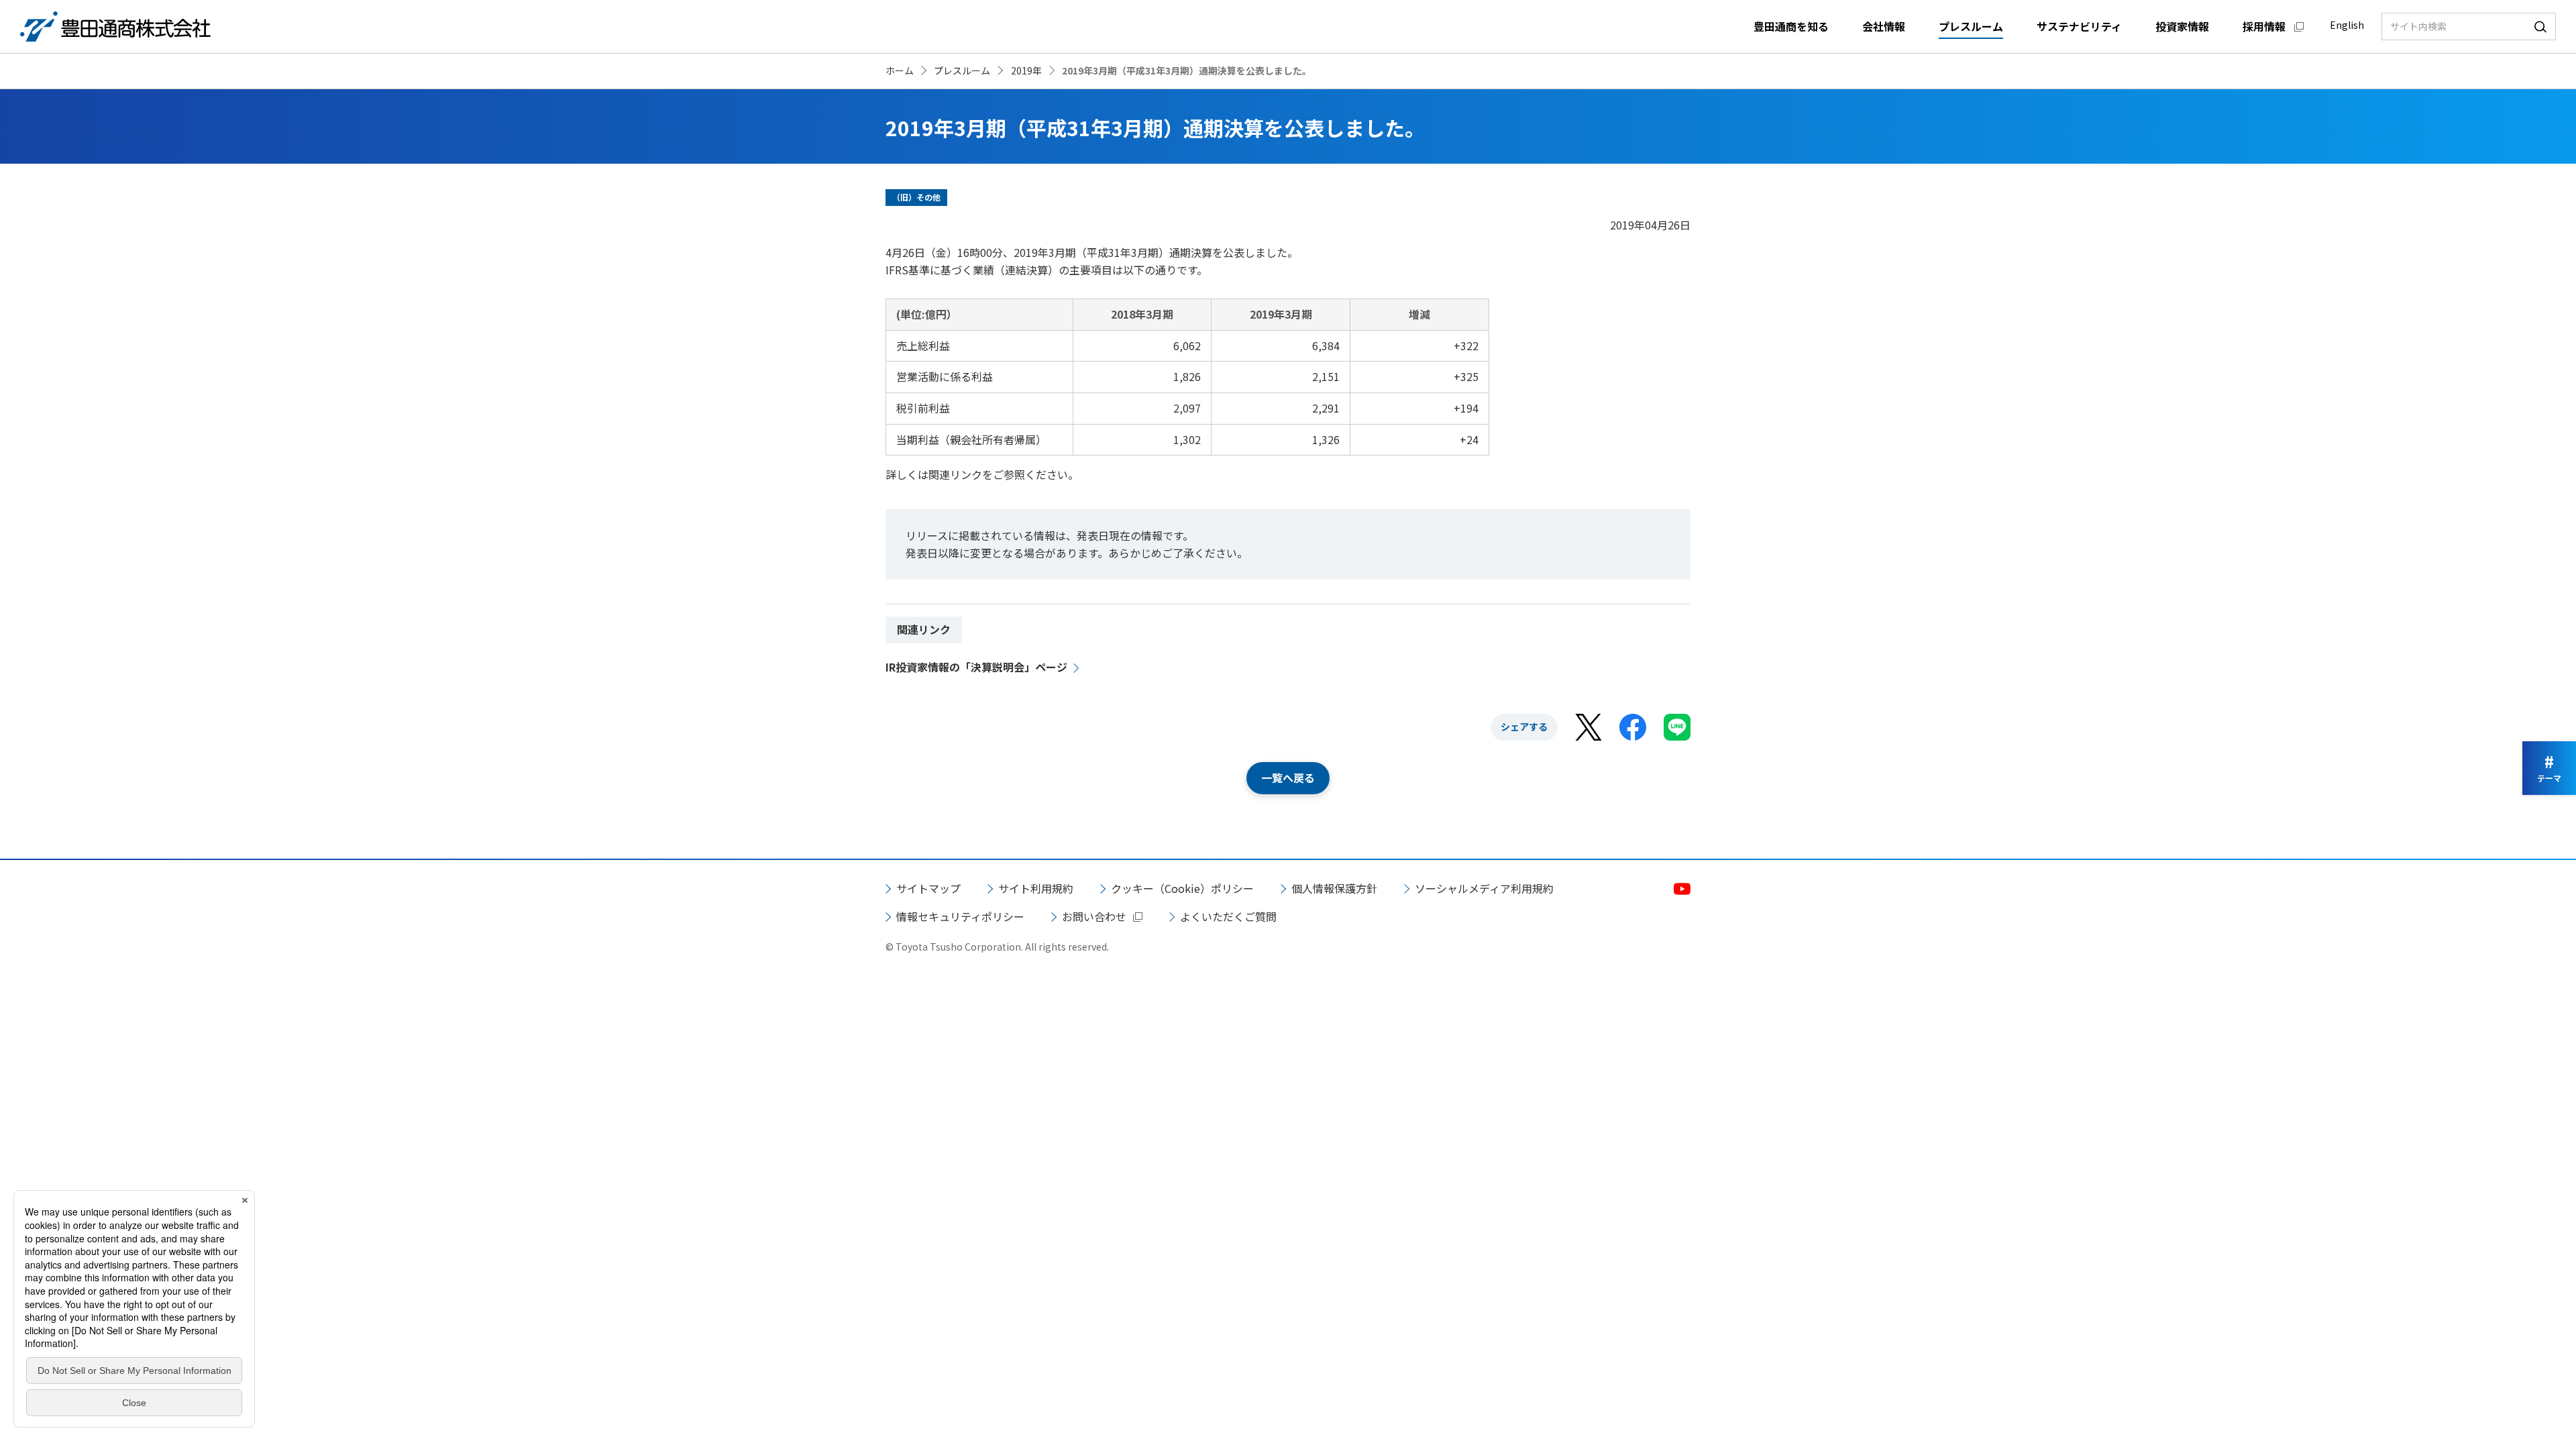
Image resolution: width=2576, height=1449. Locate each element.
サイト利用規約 (1036, 888)
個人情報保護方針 (1334, 888)
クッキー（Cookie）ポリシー (1182, 888)
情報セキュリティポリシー (960, 916)
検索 (2540, 26)
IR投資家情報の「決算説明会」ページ (976, 667)
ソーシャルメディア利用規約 (1484, 888)
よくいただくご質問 (1228, 916)
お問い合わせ (1094, 916)
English (2347, 25)
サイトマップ (928, 888)
